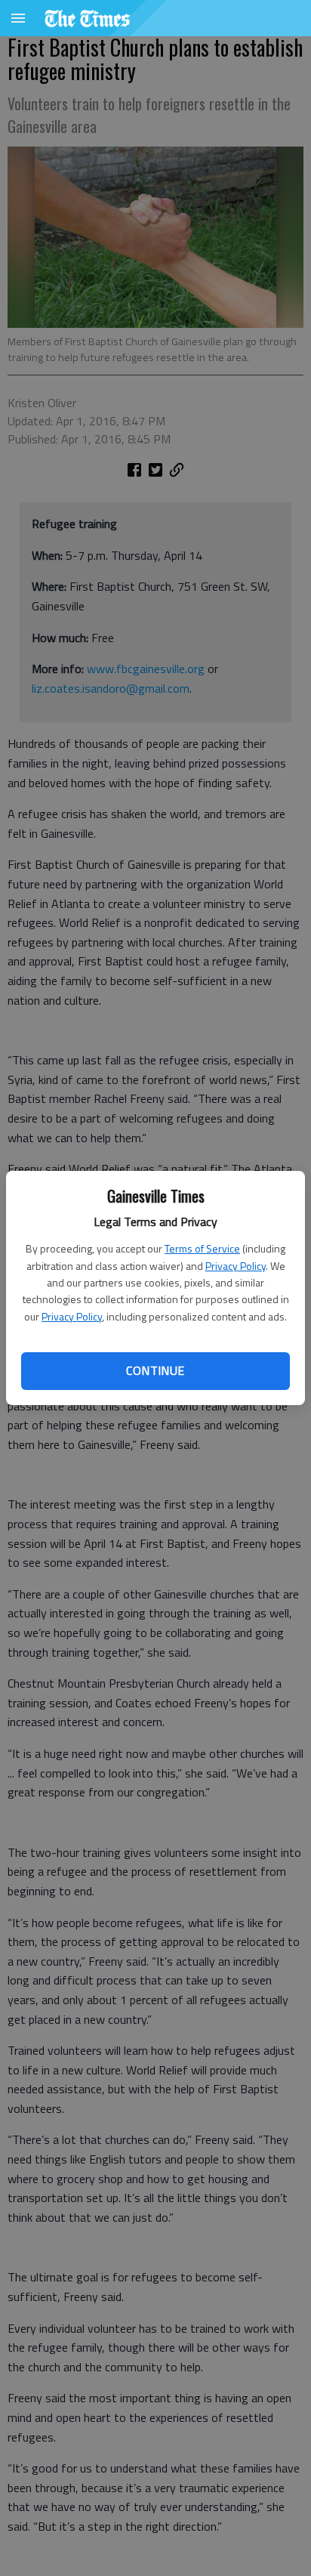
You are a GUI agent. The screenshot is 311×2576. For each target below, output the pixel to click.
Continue (155, 1370)
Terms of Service (202, 1248)
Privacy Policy (236, 1266)
